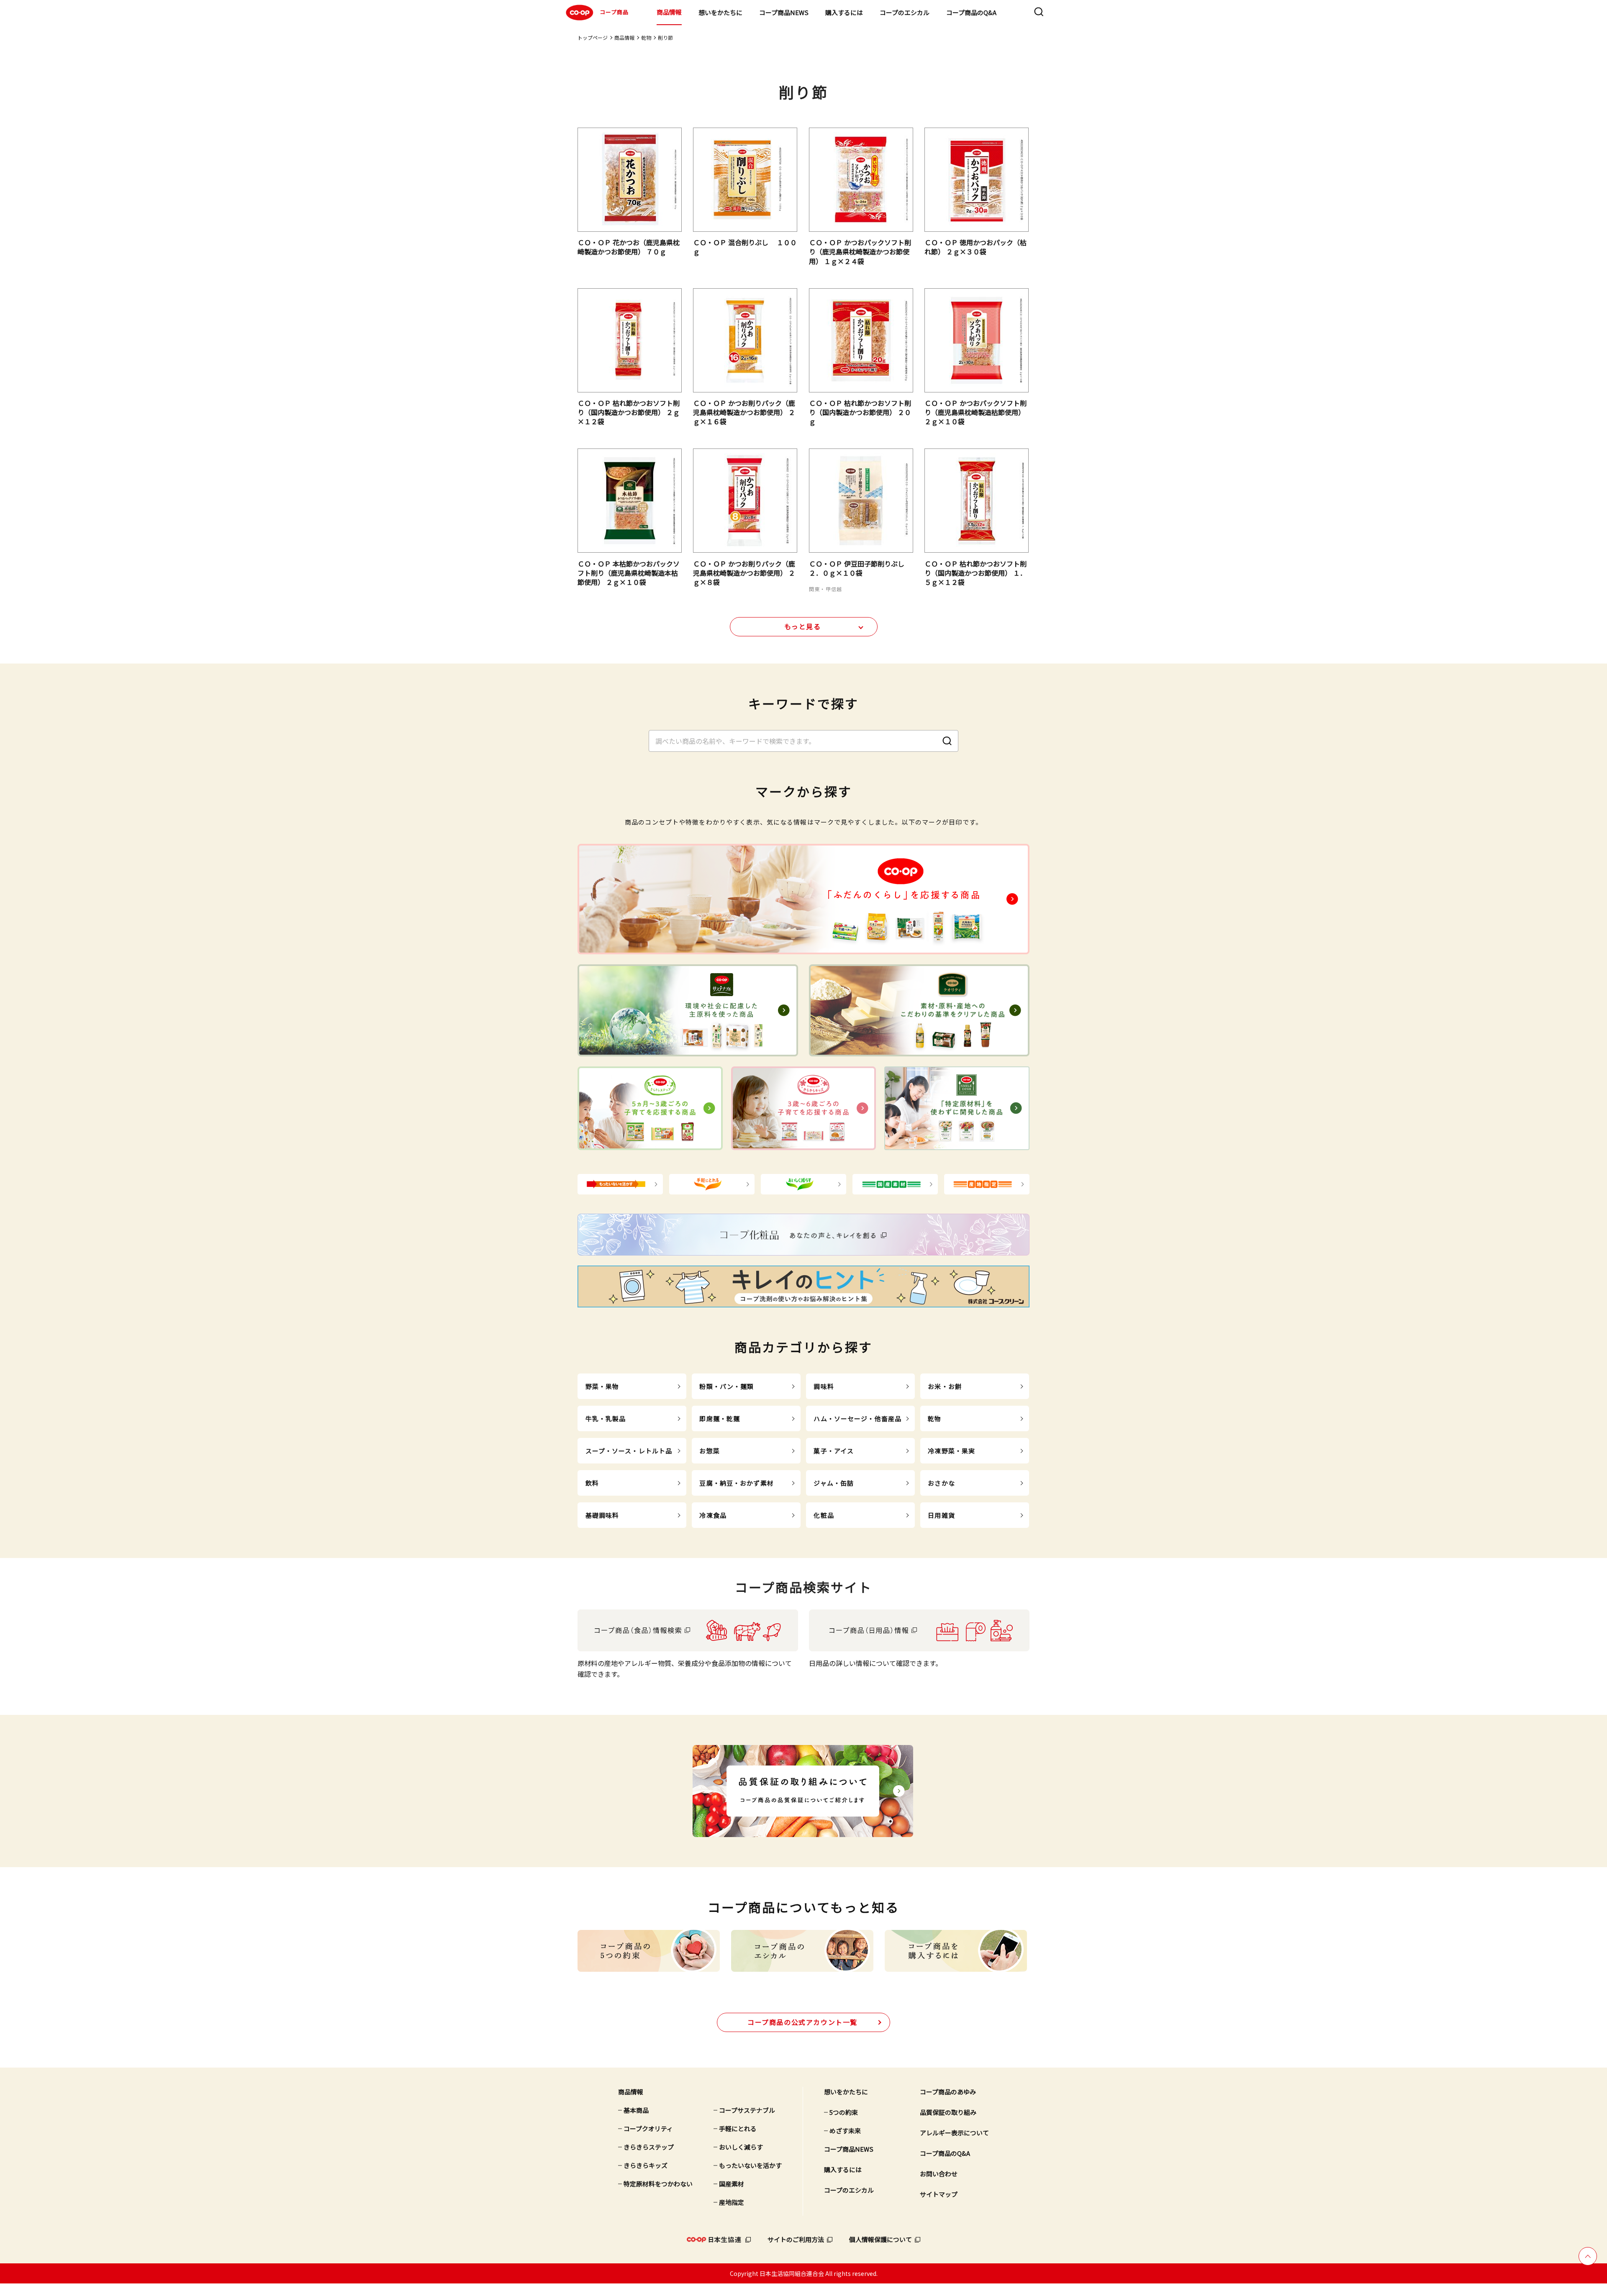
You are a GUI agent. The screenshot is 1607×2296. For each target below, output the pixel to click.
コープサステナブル (747, 2110)
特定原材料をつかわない (658, 2184)
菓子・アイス (834, 1451)
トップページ (593, 37)
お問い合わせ (939, 2174)
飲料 (592, 1483)
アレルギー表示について (954, 2133)
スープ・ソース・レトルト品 (629, 1451)
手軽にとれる (738, 2128)
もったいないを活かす (750, 2165)
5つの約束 (844, 2112)
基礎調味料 (602, 1515)
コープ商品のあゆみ (948, 2092)
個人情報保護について (881, 2239)
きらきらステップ (649, 2147)
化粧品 (824, 1515)
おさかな (941, 1483)
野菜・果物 (602, 1386)
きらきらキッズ (646, 2165)
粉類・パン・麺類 (726, 1386)
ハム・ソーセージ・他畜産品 (857, 1418)
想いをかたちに (720, 12)
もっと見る (803, 626)
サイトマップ (939, 2194)
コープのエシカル (905, 12)
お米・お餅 (945, 1386)
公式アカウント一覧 (802, 2022)
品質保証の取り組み (948, 2112)
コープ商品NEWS (784, 12)
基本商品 (636, 2110)
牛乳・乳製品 (606, 1418)
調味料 (824, 1386)
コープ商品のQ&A (971, 12)
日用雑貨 (941, 1515)
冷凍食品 (713, 1515)
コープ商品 (614, 12)
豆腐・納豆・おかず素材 (736, 1483)
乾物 (646, 37)
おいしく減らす (741, 2147)
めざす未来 (845, 2131)
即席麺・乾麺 (720, 1418)
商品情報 (669, 12)
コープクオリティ (648, 2128)
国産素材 (732, 2184)
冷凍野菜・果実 (951, 1451)
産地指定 (732, 2202)
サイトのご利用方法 (796, 2239)
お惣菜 (709, 1451)
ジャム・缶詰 (834, 1483)
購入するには (844, 12)
